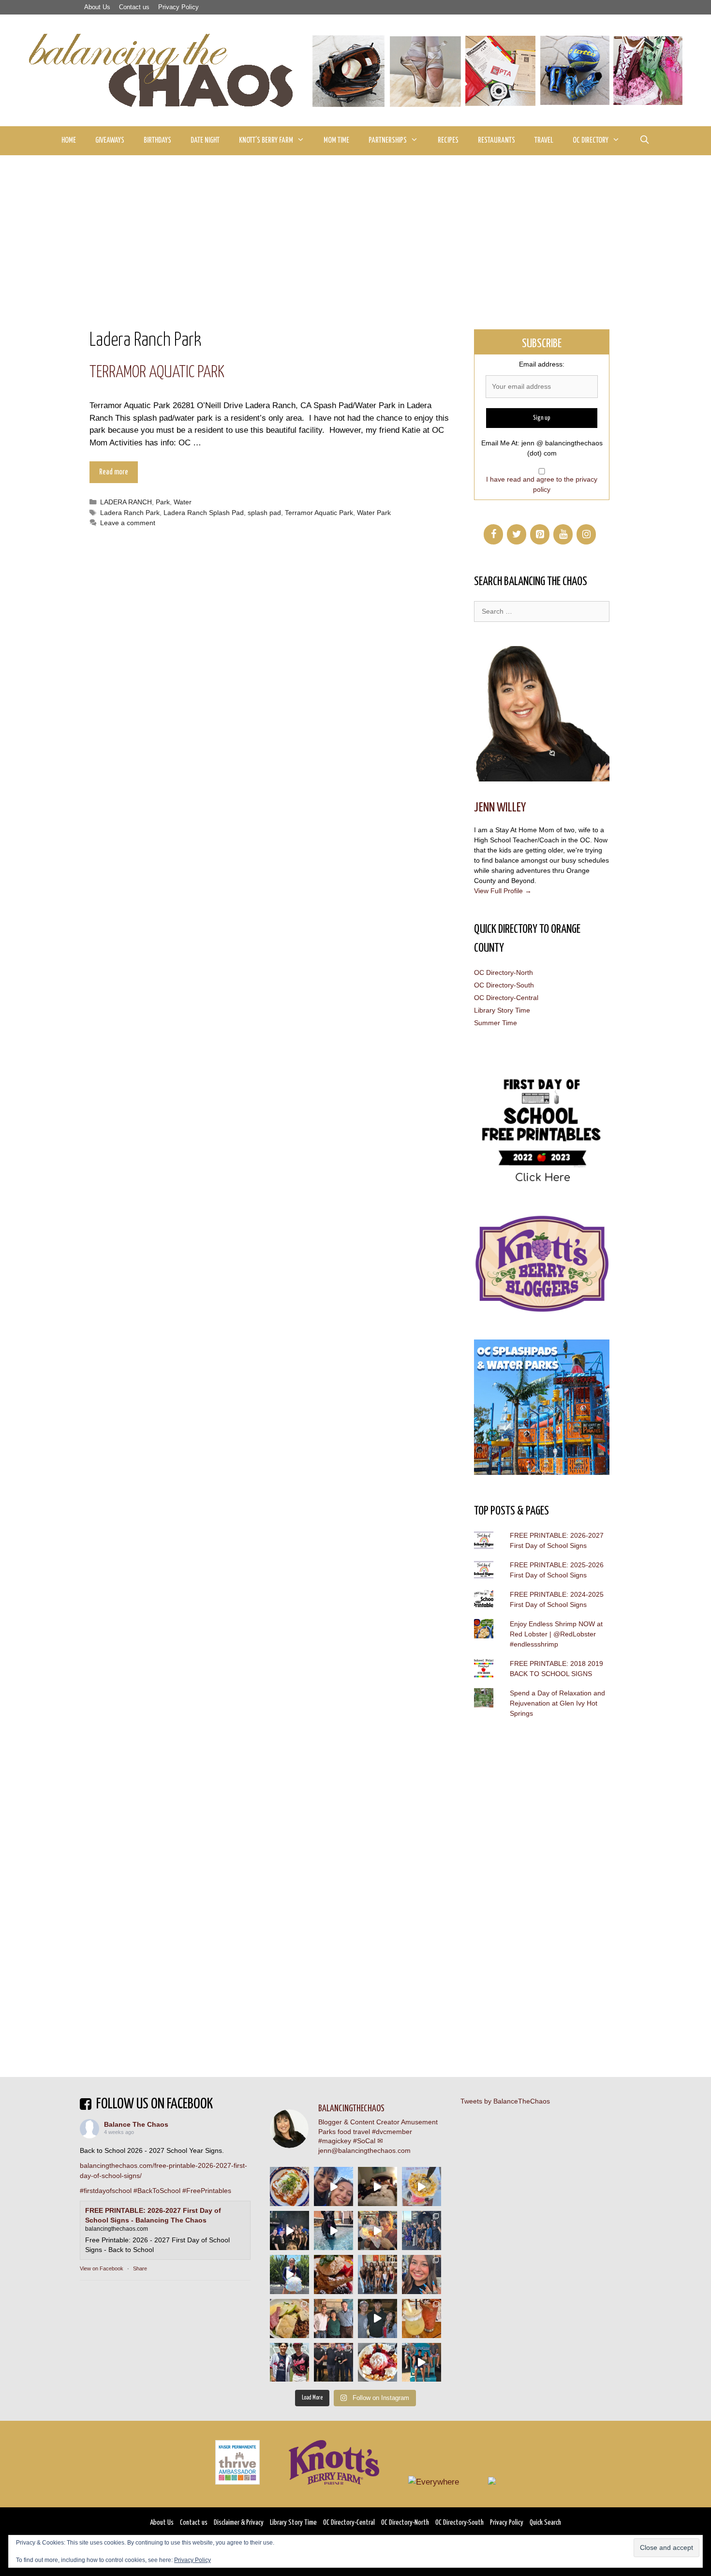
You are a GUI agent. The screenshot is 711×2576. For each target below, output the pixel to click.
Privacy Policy (178, 7)
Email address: (542, 364)
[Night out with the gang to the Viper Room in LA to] (289, 2230)
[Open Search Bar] (644, 141)
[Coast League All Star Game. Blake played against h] (289, 2363)
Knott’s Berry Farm (266, 140)
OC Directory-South (504, 985)
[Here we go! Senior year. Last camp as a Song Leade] (289, 2274)
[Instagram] (586, 534)
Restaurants (496, 140)
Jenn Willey (500, 808)
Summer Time (496, 1023)
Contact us (134, 7)
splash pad (264, 513)
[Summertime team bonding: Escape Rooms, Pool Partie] (378, 2274)
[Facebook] (493, 534)
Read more (114, 472)
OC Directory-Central (506, 998)
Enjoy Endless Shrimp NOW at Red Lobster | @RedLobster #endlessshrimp (556, 1634)
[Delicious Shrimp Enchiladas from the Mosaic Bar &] (289, 2186)
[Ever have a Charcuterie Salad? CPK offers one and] (289, 2318)
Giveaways (110, 140)
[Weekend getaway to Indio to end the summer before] (378, 2186)
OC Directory (591, 140)
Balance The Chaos (136, 2124)
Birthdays (157, 140)
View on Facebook (102, 2268)
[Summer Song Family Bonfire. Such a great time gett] (333, 2186)
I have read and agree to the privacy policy (542, 484)
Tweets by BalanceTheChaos (505, 2101)
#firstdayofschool (106, 2191)
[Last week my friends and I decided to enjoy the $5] (422, 2186)
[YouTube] (563, 534)
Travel (544, 140)
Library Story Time (502, 1010)
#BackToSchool (157, 2191)
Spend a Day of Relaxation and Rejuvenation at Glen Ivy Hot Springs (557, 1703)
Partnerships (388, 140)
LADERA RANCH (126, 502)
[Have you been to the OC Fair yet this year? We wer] (378, 2230)
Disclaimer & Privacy (239, 2523)
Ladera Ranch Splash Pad (204, 513)
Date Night (205, 140)
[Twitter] (517, 534)
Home (69, 140)
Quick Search (545, 2523)
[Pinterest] (540, 534)
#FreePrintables (207, 2191)
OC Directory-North (504, 972)
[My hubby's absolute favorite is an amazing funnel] (378, 2363)
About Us (97, 7)
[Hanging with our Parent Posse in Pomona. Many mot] (422, 2230)
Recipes (448, 140)
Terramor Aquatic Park (157, 373)
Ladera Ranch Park (130, 513)
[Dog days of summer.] (333, 2230)
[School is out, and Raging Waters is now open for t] (422, 2363)
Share (140, 2268)
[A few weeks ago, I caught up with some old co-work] (333, 2318)
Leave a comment (128, 523)
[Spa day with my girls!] (422, 2318)
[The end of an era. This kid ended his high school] (333, 2363)
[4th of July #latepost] (378, 2318)
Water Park (374, 513)
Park (163, 502)
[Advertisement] (355, 228)
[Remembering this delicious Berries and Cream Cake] (333, 2274)
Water (183, 502)
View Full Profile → (503, 891)
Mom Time (336, 140)
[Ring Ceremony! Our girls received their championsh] (422, 2274)
